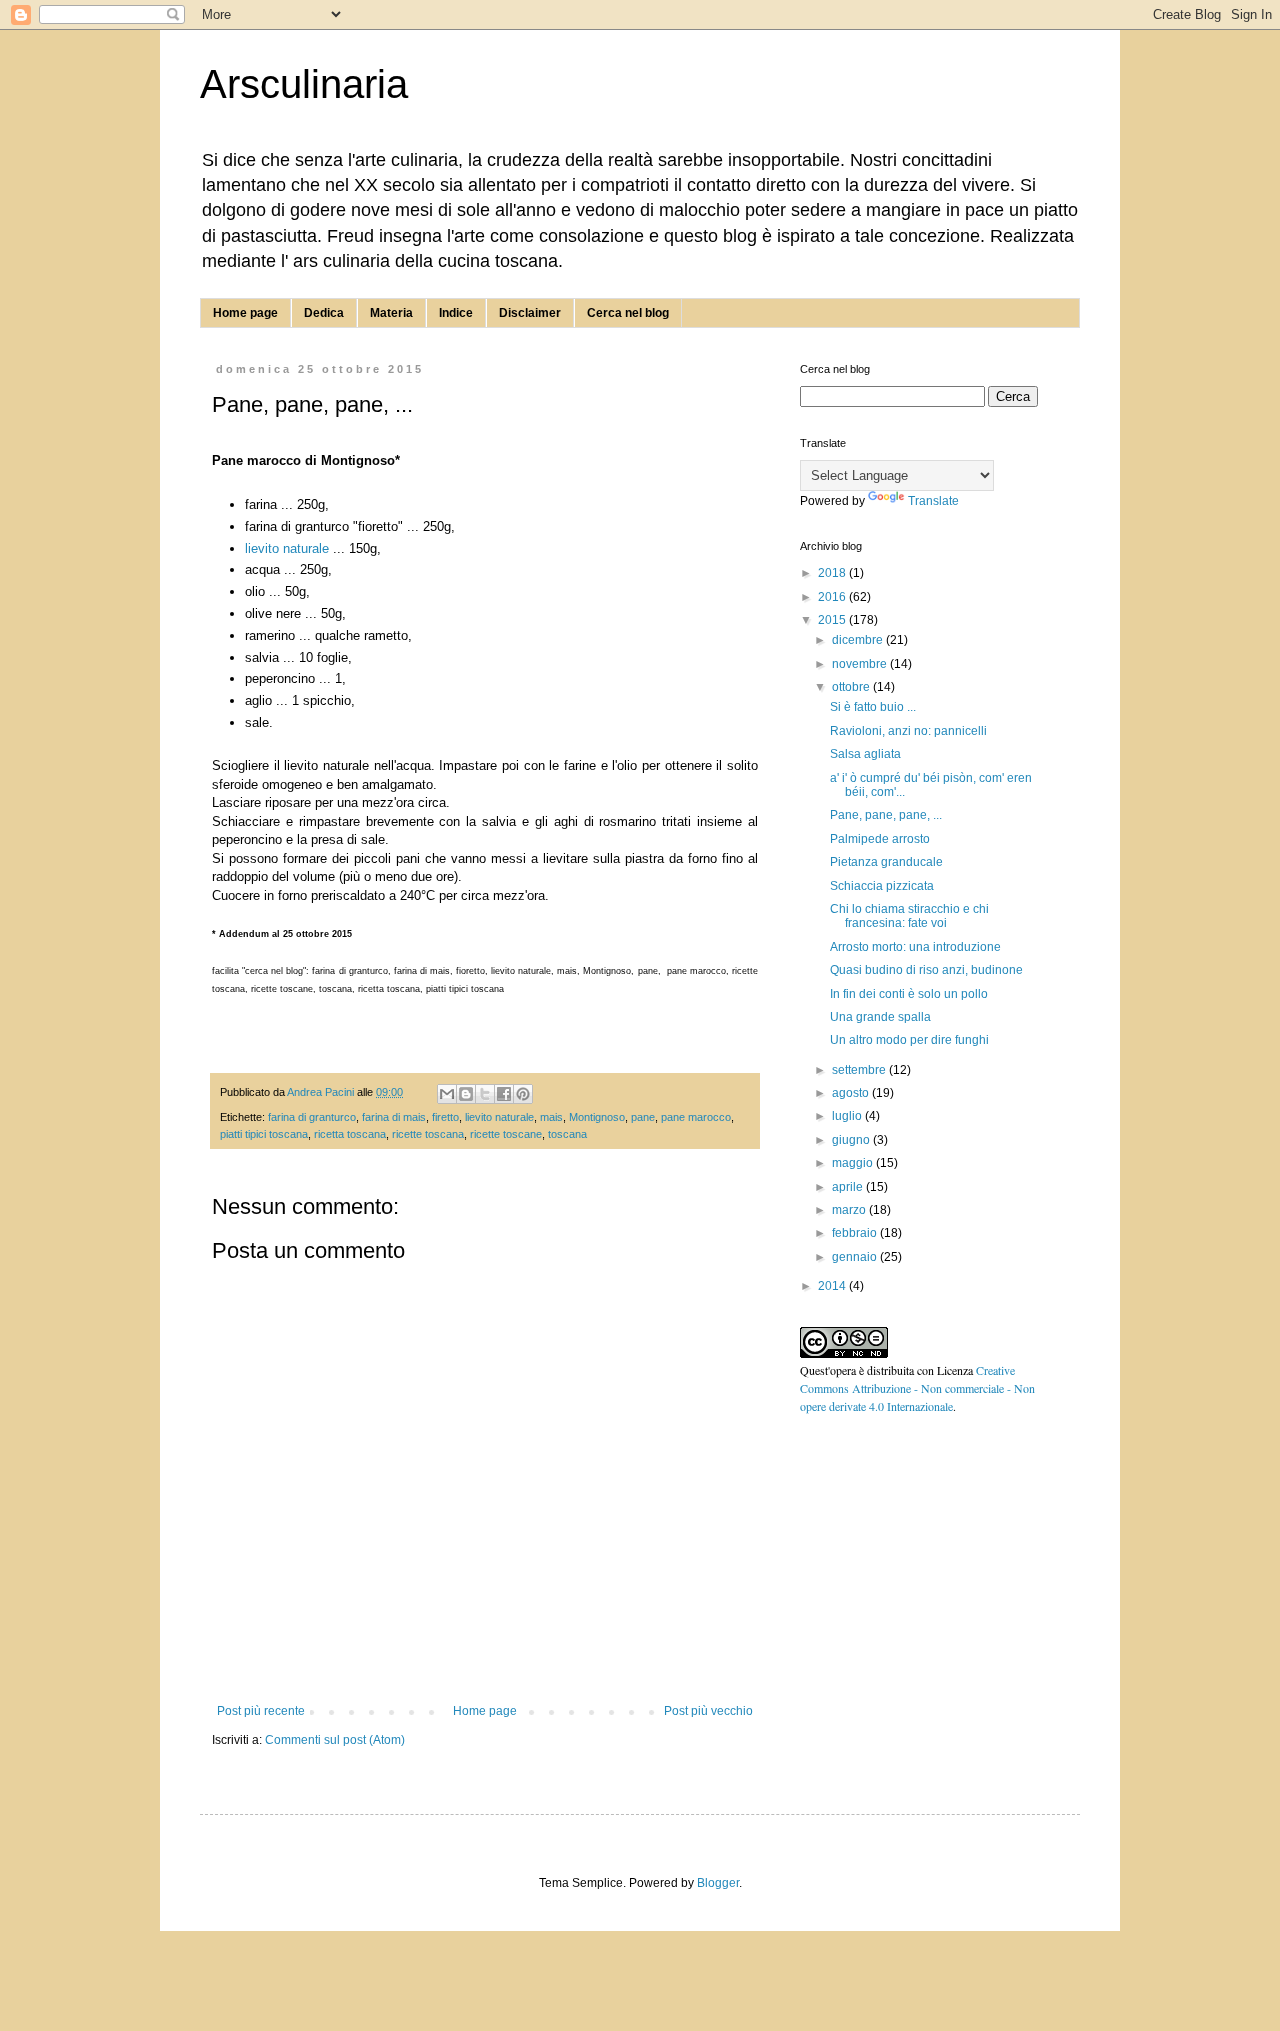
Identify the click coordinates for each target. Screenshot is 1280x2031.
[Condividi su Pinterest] (523, 1094)
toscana (567, 1134)
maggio (854, 1163)
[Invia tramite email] (447, 1094)
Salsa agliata (865, 754)
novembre (861, 664)
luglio (848, 1116)
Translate (933, 501)
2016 (833, 597)
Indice (456, 313)
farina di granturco (312, 1117)
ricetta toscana (350, 1134)
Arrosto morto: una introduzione (915, 947)
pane (643, 1117)
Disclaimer (530, 313)
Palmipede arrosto (880, 839)
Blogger (718, 1883)
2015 (833, 620)
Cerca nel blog (628, 313)
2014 (833, 1286)
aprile (849, 1187)
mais (551, 1117)
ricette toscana (428, 1134)
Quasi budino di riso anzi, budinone (926, 970)
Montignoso (597, 1117)
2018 (833, 573)
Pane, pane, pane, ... (886, 815)
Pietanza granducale (886, 862)
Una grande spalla (880, 1017)
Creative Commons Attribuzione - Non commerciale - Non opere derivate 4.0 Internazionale (917, 1388)
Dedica (324, 313)
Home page (245, 313)
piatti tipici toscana (264, 1134)
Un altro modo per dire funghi (909, 1040)
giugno (852, 1140)
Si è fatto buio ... (873, 707)
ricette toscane (506, 1134)
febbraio (856, 1233)
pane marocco (696, 1117)
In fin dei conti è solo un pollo (909, 994)
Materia (391, 313)
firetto (445, 1117)
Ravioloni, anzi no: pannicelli (908, 731)
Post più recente (261, 1711)
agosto (852, 1093)
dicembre (859, 640)
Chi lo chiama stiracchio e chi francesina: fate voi (909, 916)
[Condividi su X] (485, 1094)
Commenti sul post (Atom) (335, 1740)
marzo (850, 1210)
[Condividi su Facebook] (504, 1094)
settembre (860, 1070)
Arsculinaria (304, 84)
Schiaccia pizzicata (882, 886)
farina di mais (394, 1117)
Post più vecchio (708, 1711)
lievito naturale (287, 548)
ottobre (852, 687)
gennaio (856, 1257)
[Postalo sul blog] (466, 1094)
